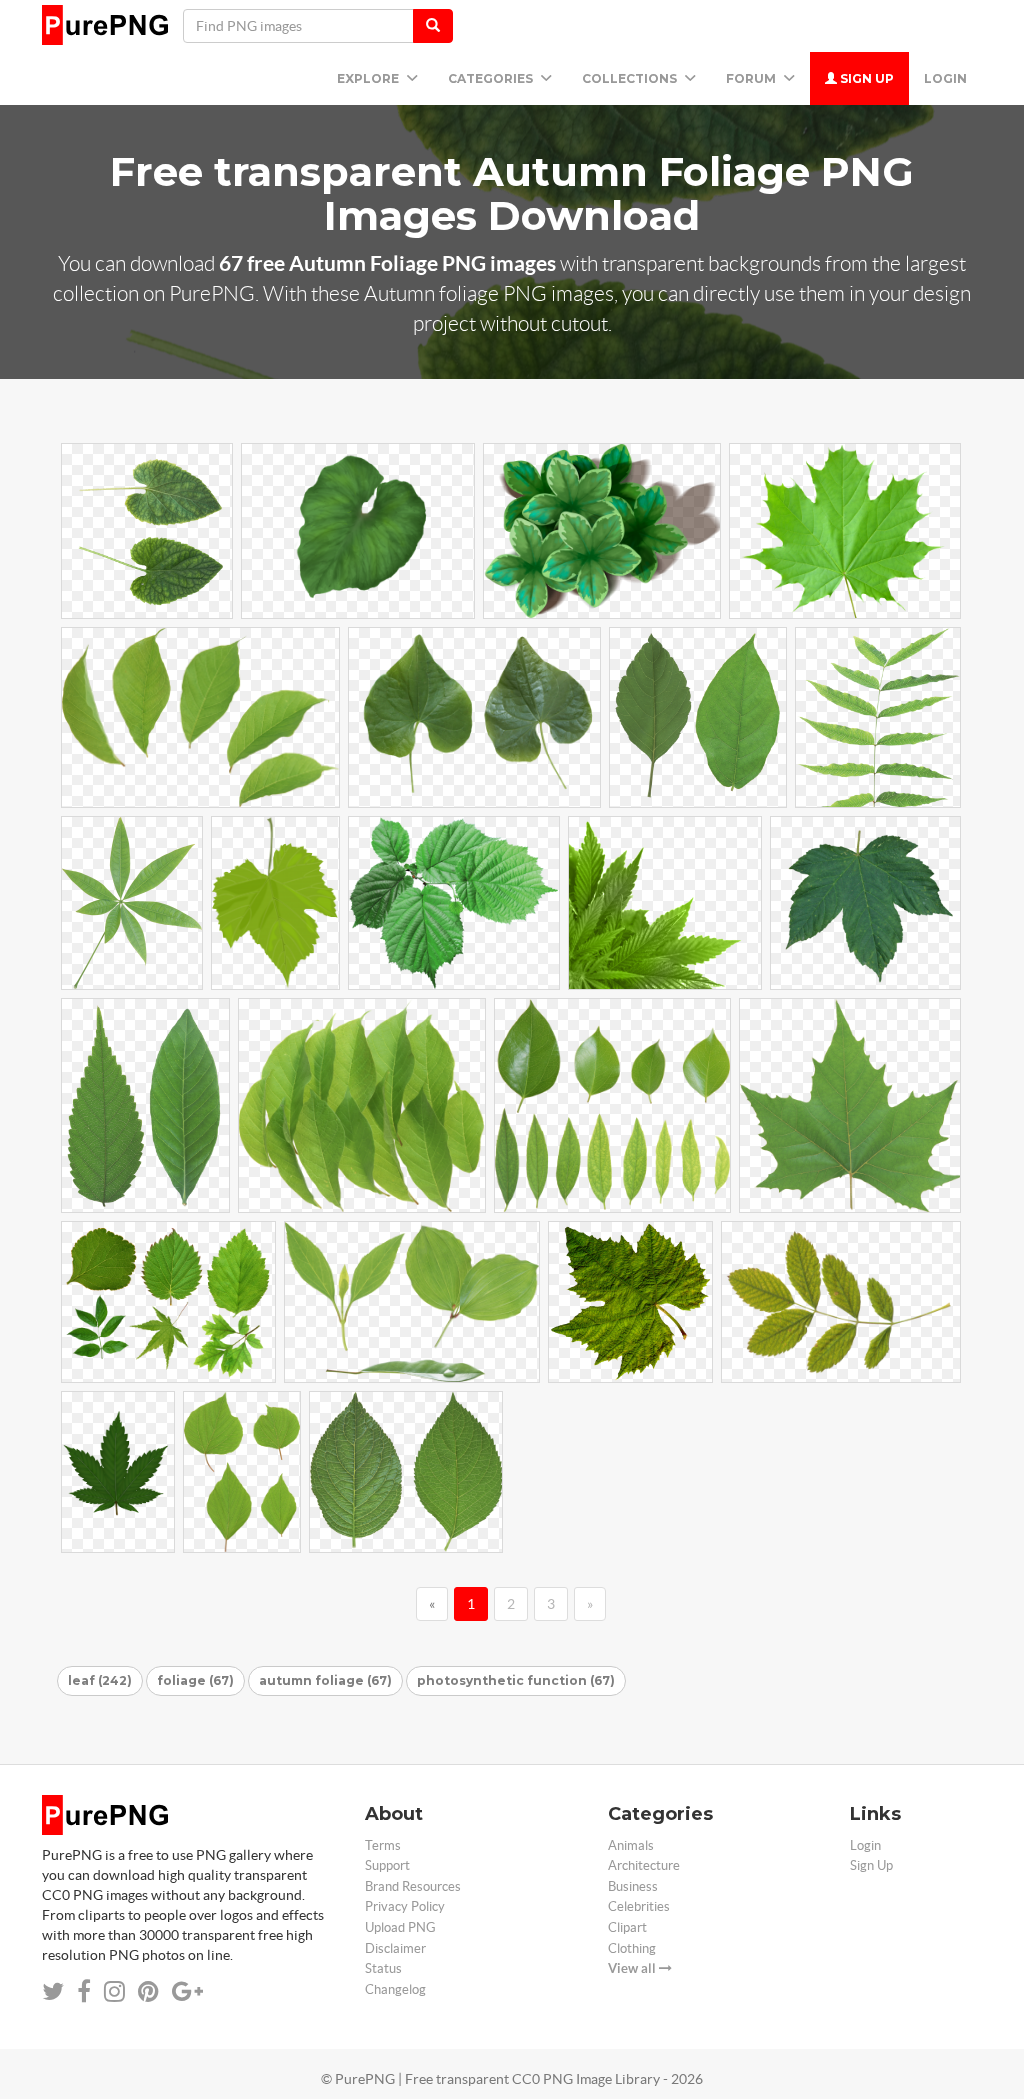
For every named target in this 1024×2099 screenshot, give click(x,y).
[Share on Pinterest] (148, 1991)
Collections (631, 78)
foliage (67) (195, 1680)
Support (387, 1865)
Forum (752, 78)
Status (383, 1968)
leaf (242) (100, 1680)
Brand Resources (413, 1886)
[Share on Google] (187, 1991)
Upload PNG (400, 1927)
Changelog (395, 1989)
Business (633, 1886)
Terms (383, 1845)
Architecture (644, 1865)
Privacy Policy (405, 1906)
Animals (631, 1845)
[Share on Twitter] (53, 1991)
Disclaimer (395, 1948)
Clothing (632, 1948)
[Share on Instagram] (114, 1991)
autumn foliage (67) (325, 1680)
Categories (492, 78)
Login (945, 78)
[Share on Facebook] (84, 1991)
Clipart (627, 1927)
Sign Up (865, 78)
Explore (369, 78)
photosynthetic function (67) (516, 1680)
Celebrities (639, 1906)
